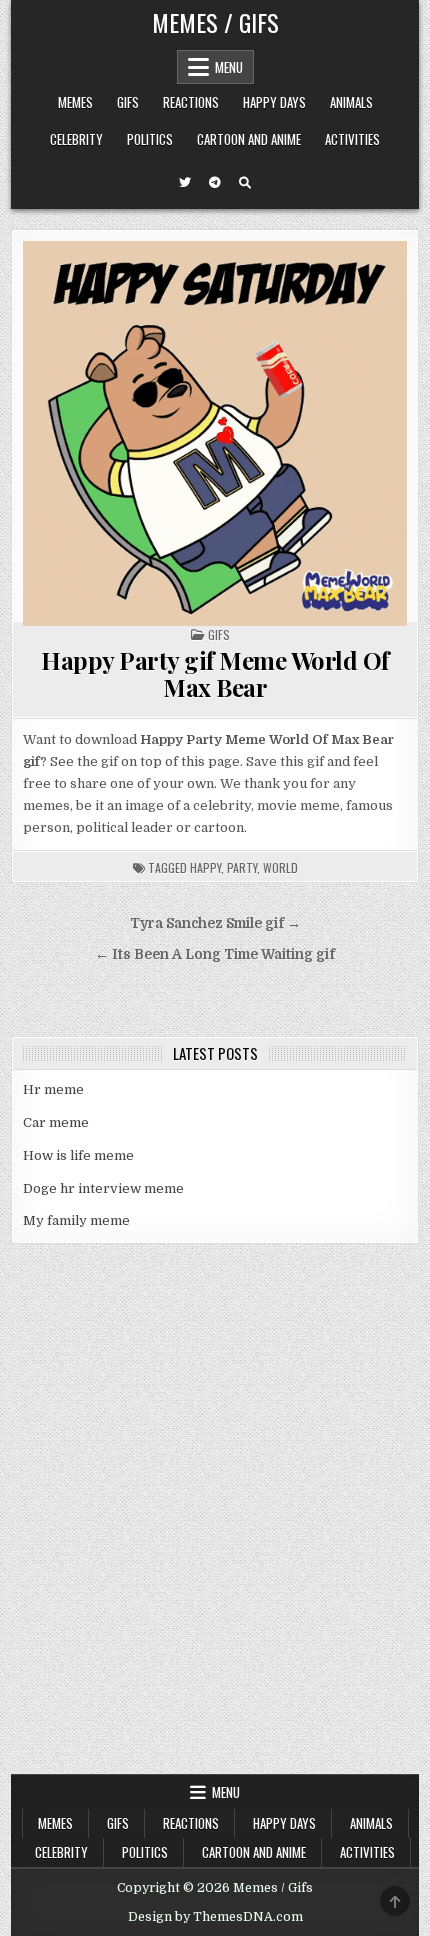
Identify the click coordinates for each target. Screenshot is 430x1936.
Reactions (191, 102)
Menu (229, 67)
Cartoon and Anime (249, 139)
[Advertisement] (215, 1549)
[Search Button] (245, 183)
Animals (351, 102)
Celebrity (76, 139)
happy (205, 867)
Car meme (56, 1122)
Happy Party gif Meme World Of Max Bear (215, 673)
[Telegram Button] (215, 183)
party (242, 867)
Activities (352, 139)
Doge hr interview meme (103, 1188)
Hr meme (53, 1089)
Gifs (128, 102)
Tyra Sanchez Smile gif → (215, 923)
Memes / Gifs (215, 22)
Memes (75, 102)
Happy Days (274, 102)
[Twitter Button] (185, 183)
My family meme (76, 1220)
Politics (150, 139)
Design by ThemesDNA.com (215, 1917)
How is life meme (78, 1155)
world (280, 867)
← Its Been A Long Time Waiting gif (215, 954)
